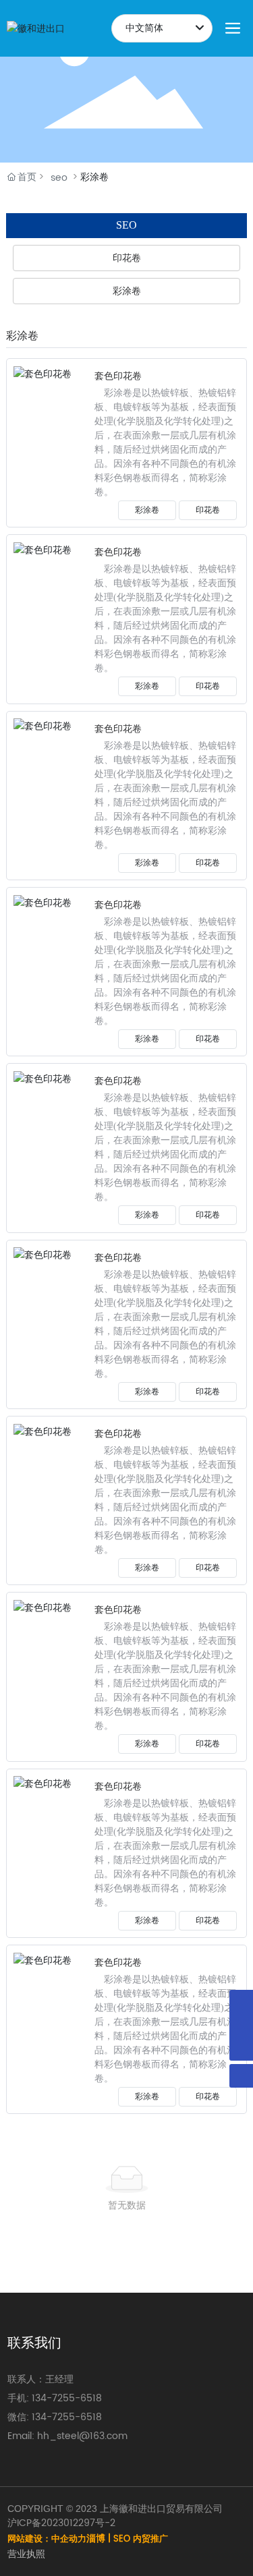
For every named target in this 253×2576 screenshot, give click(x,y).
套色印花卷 (118, 376)
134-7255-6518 (67, 2398)
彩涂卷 (147, 510)
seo (59, 178)
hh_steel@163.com (82, 2436)
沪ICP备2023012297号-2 (61, 2523)
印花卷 (208, 510)
